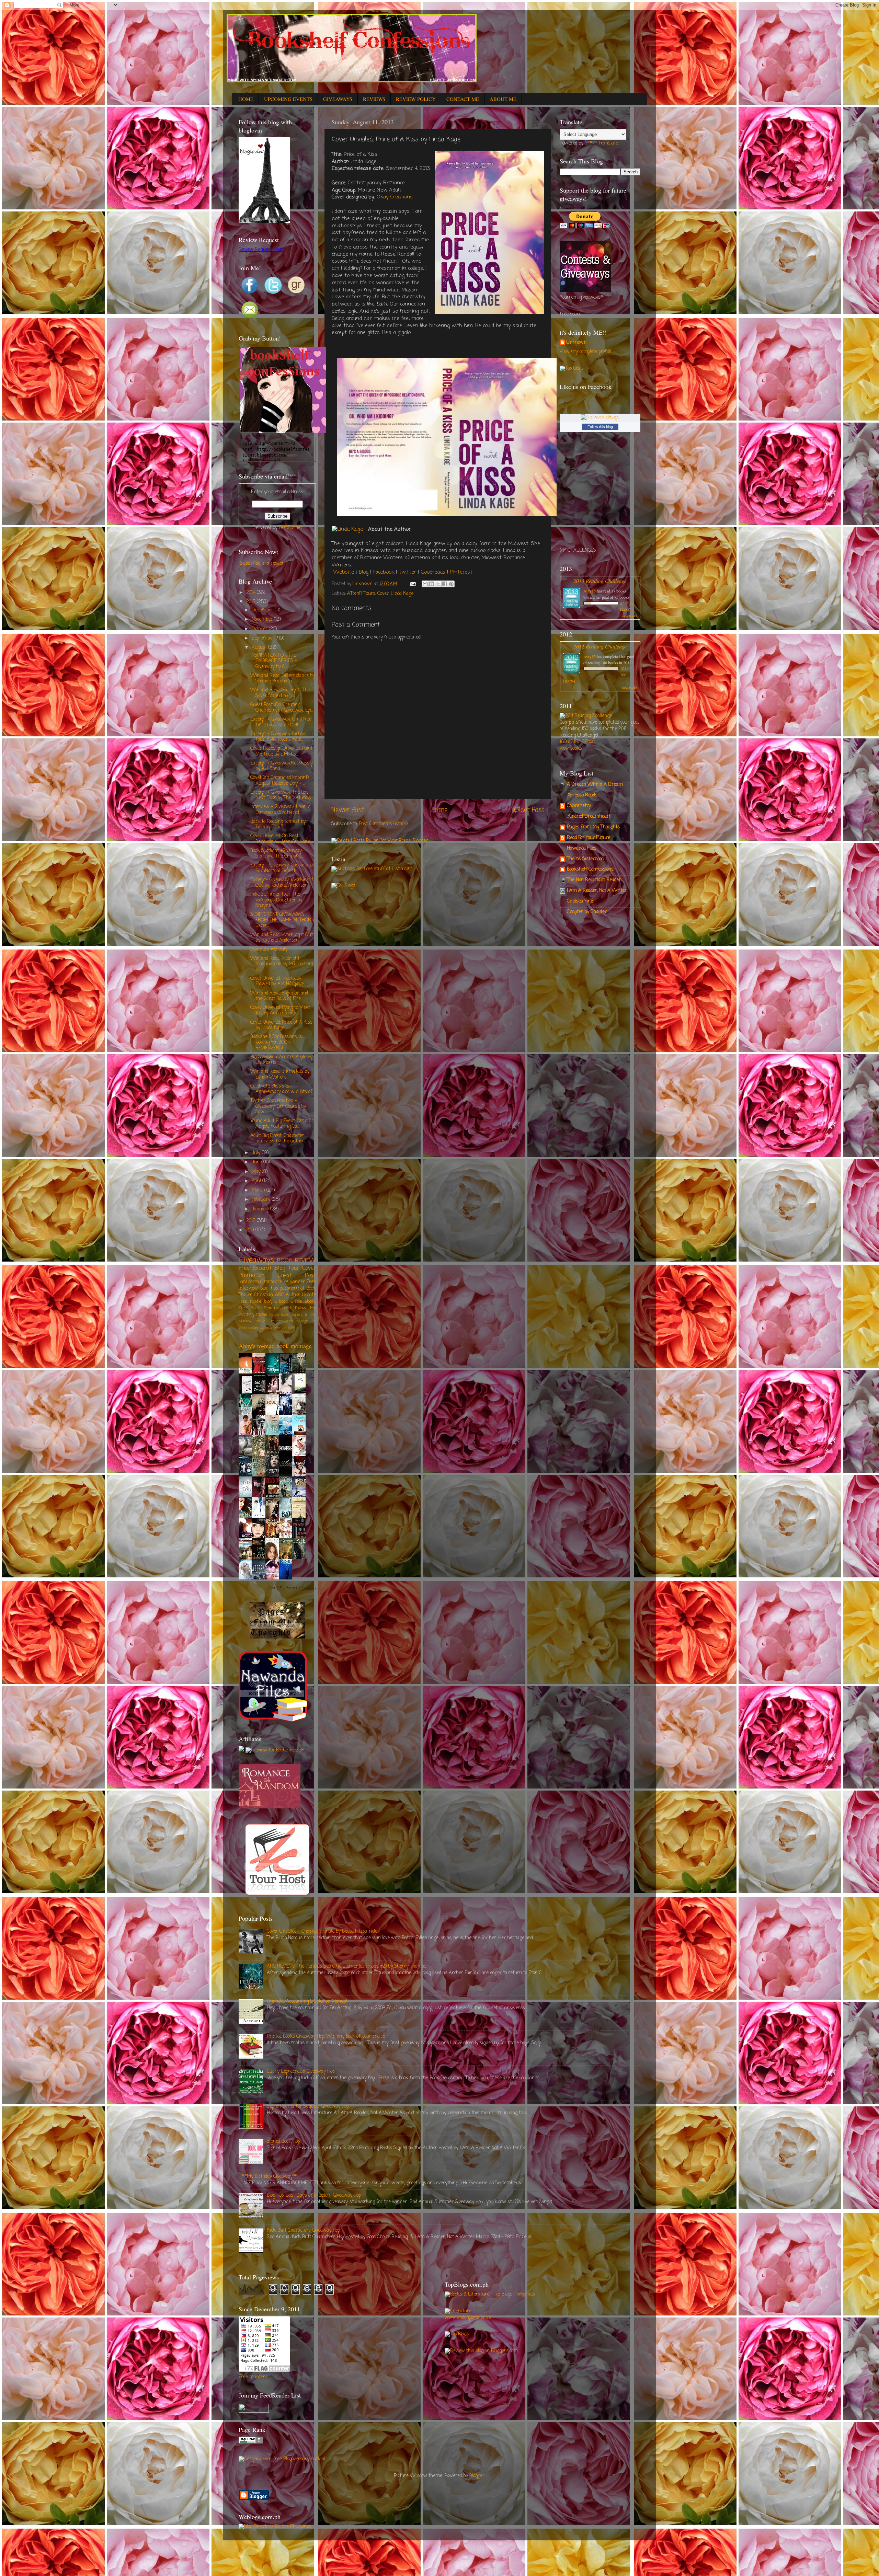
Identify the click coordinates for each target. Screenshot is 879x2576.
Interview (248, 1289)
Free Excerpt (255, 1268)
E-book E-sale (288, 1302)
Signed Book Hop (283, 2142)
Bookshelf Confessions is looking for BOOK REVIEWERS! (276, 1042)
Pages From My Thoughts (593, 827)
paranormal (292, 1289)
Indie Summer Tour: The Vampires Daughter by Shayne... (276, 900)
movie (261, 1315)
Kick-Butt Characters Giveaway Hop (303, 2230)
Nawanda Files (582, 848)
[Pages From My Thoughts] (277, 1637)
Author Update (301, 1295)
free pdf (280, 1328)
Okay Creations (395, 197)
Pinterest (461, 572)
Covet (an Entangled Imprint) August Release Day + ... (279, 780)
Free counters (253, 2377)
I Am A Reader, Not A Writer (597, 891)
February (262, 1200)
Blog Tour (287, 1268)
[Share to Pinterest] (451, 584)
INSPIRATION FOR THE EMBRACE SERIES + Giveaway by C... (274, 661)
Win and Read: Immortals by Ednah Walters (280, 1074)
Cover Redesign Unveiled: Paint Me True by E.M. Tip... (281, 751)
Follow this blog (600, 427)
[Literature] (458, 2311)
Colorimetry (579, 806)
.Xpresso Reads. (583, 795)
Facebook (384, 572)
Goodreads (433, 572)
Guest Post (297, 1275)
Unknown (577, 343)
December (263, 610)
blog (268, 1302)
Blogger (477, 2476)
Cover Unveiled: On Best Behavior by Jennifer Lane (280, 839)
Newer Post (348, 810)
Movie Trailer (268, 1321)
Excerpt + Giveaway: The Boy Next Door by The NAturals (281, 795)
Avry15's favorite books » (293, 1589)
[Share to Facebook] (445, 584)
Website (344, 572)
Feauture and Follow (285, 1308)
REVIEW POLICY (416, 99)
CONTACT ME (463, 99)
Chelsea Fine (580, 901)
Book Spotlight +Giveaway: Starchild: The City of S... (277, 854)
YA (286, 1282)
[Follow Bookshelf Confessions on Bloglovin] (264, 222)
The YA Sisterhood (585, 859)
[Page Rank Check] (251, 2442)
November (263, 619)
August (260, 648)
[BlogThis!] (432, 584)
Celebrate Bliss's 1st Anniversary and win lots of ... (283, 1089)
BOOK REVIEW (296, 1261)
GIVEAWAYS (338, 99)
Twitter (408, 572)
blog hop (269, 1289)
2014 (252, 593)
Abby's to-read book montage (275, 1346)
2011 (251, 1230)
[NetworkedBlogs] (600, 417)
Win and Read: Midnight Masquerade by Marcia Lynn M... (282, 964)
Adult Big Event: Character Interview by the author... (278, 1138)
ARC (279, 1295)
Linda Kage (402, 594)
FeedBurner (291, 528)
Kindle (274, 1315)
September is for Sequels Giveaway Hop (308, 2107)
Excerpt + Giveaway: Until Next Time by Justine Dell (282, 722)
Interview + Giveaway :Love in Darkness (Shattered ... (280, 810)
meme (293, 1328)
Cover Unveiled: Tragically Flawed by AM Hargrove (277, 981)
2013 (252, 602)
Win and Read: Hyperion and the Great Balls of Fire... (279, 996)
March (259, 1190)
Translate (608, 143)
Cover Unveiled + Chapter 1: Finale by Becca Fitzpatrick (322, 1931)
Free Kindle (250, 1302)
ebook (310, 1302)
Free (311, 1282)
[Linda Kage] (347, 530)
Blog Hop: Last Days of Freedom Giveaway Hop (314, 2195)
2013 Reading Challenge (600, 581)
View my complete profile (585, 352)
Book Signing (292, 1315)
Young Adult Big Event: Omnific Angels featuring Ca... (282, 1124)
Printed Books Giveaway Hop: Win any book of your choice (326, 2037)
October (260, 629)
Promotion (252, 1275)
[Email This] (425, 584)
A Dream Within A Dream (595, 785)
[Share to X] (438, 584)
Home (439, 810)
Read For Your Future (589, 838)
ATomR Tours (361, 594)
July (257, 1153)
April (257, 1181)
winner (298, 1282)
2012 (252, 1221)
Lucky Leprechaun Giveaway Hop (301, 2072)
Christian (264, 1295)
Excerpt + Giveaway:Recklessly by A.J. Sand (282, 766)
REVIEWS (374, 99)
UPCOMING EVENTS (288, 99)
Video (289, 1321)
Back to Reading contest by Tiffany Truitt (278, 824)
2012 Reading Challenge (600, 646)
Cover (383, 594)
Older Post (529, 810)
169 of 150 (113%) (576, 742)
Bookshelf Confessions (590, 869)
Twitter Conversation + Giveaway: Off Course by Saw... (278, 1106)
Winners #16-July (269, 949)
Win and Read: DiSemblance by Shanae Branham (283, 678)
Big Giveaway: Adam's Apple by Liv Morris (281, 1060)
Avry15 (590, 591)
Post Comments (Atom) (383, 824)
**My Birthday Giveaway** (270, 2177)
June (258, 1162)
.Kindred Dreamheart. (589, 816)
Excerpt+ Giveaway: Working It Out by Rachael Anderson (282, 883)
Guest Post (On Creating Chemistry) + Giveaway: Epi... (282, 708)
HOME (246, 99)
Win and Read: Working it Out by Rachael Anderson (282, 938)
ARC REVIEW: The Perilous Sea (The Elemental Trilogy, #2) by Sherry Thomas (347, 1966)
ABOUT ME (503, 99)
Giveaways (256, 1260)
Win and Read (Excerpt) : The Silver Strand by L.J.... (280, 693)
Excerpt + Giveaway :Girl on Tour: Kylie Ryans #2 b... (278, 737)
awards (266, 1328)
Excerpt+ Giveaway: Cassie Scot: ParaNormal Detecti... (283, 868)
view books (629, 616)
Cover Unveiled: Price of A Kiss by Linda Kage (281, 1025)
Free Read (249, 1308)
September (264, 638)
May (257, 1172)
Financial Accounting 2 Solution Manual (307, 2002)
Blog (364, 572)
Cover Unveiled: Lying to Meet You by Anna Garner (280, 1010)
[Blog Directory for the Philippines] (275, 2527)
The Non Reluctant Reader (594, 880)
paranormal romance (260, 1282)
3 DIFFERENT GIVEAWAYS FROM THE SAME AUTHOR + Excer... (283, 920)
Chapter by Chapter (587, 912)
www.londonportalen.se (468, 2318)
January (261, 1209)
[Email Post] (413, 584)
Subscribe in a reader (262, 563)
